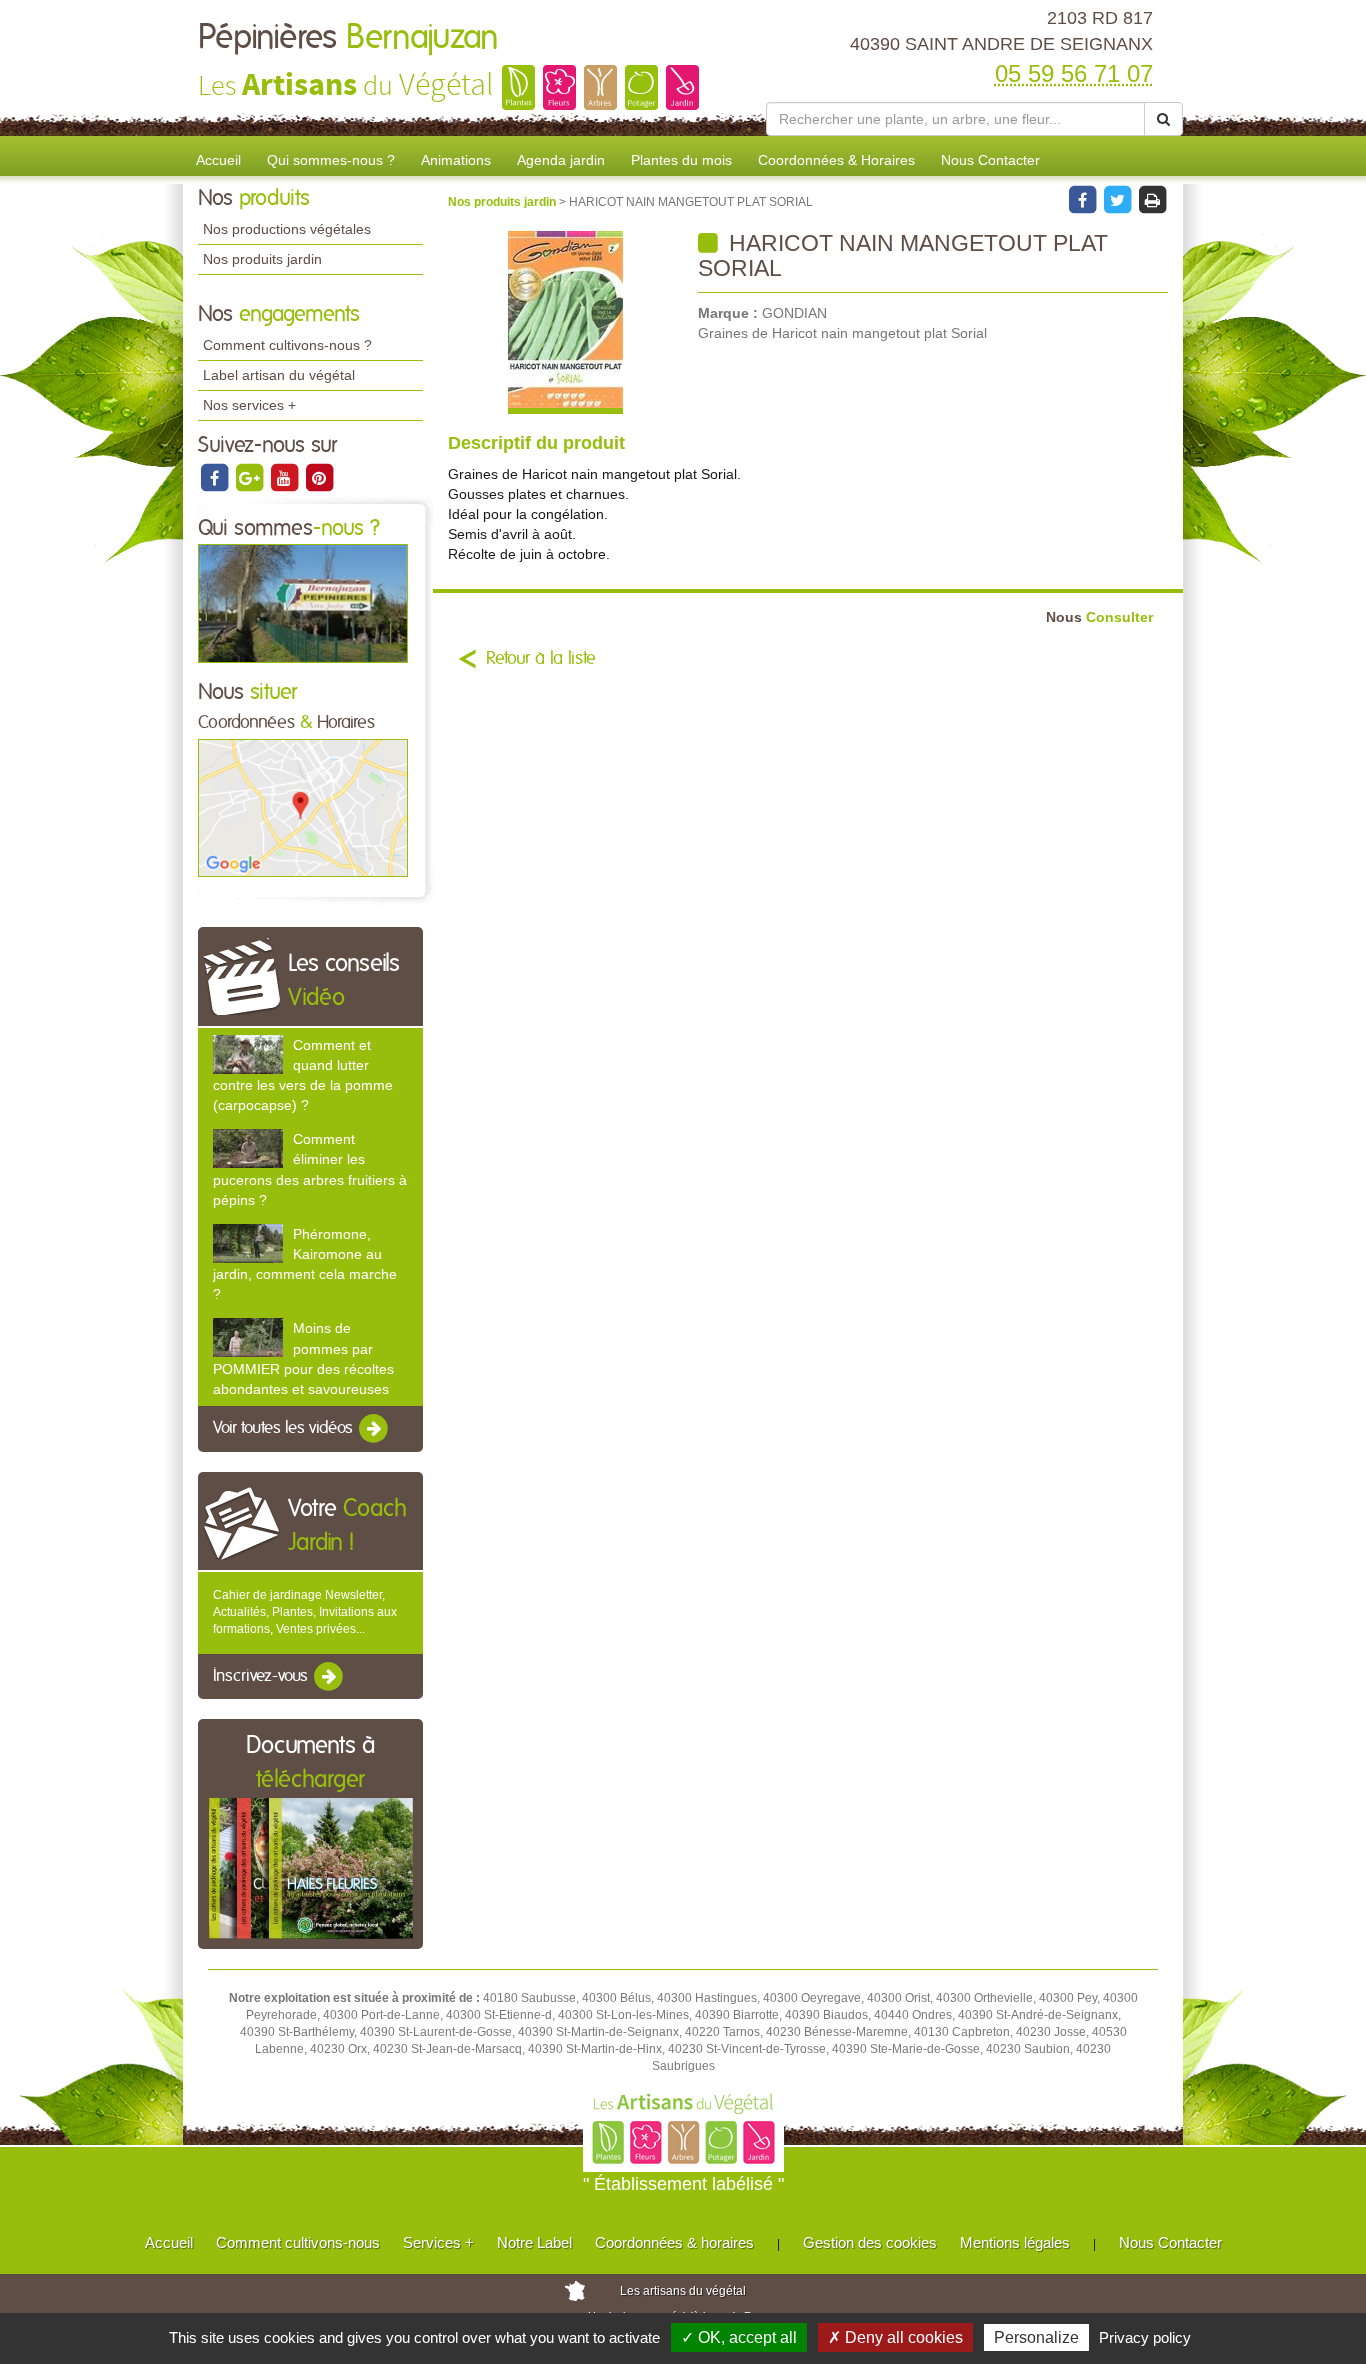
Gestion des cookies (870, 2242)
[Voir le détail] (248, 1054)
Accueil (218, 160)
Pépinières (348, 38)
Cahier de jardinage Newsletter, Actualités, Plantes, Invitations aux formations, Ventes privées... (305, 1612)
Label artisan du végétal (279, 375)
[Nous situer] (303, 807)
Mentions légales (1015, 2242)
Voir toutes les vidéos (285, 1428)
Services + (438, 2242)
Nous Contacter (990, 160)
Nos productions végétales (287, 229)
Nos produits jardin (262, 259)
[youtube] (285, 477)
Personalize (1036, 2337)
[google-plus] (250, 477)
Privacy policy (1145, 2337)
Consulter (1099, 617)
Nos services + (249, 405)
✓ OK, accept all (739, 2337)
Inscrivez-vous (262, 1676)
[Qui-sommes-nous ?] (303, 603)
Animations (456, 160)
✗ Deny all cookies (895, 2337)
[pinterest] (319, 477)
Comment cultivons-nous (298, 2242)
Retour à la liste (541, 659)
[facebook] (215, 477)
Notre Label (534, 2242)
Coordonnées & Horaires (836, 160)
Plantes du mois (681, 160)
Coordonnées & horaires (674, 2242)
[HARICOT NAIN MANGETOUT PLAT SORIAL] (565, 322)
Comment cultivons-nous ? (287, 345)
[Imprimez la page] (1152, 199)
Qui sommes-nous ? (331, 160)
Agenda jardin (561, 160)
